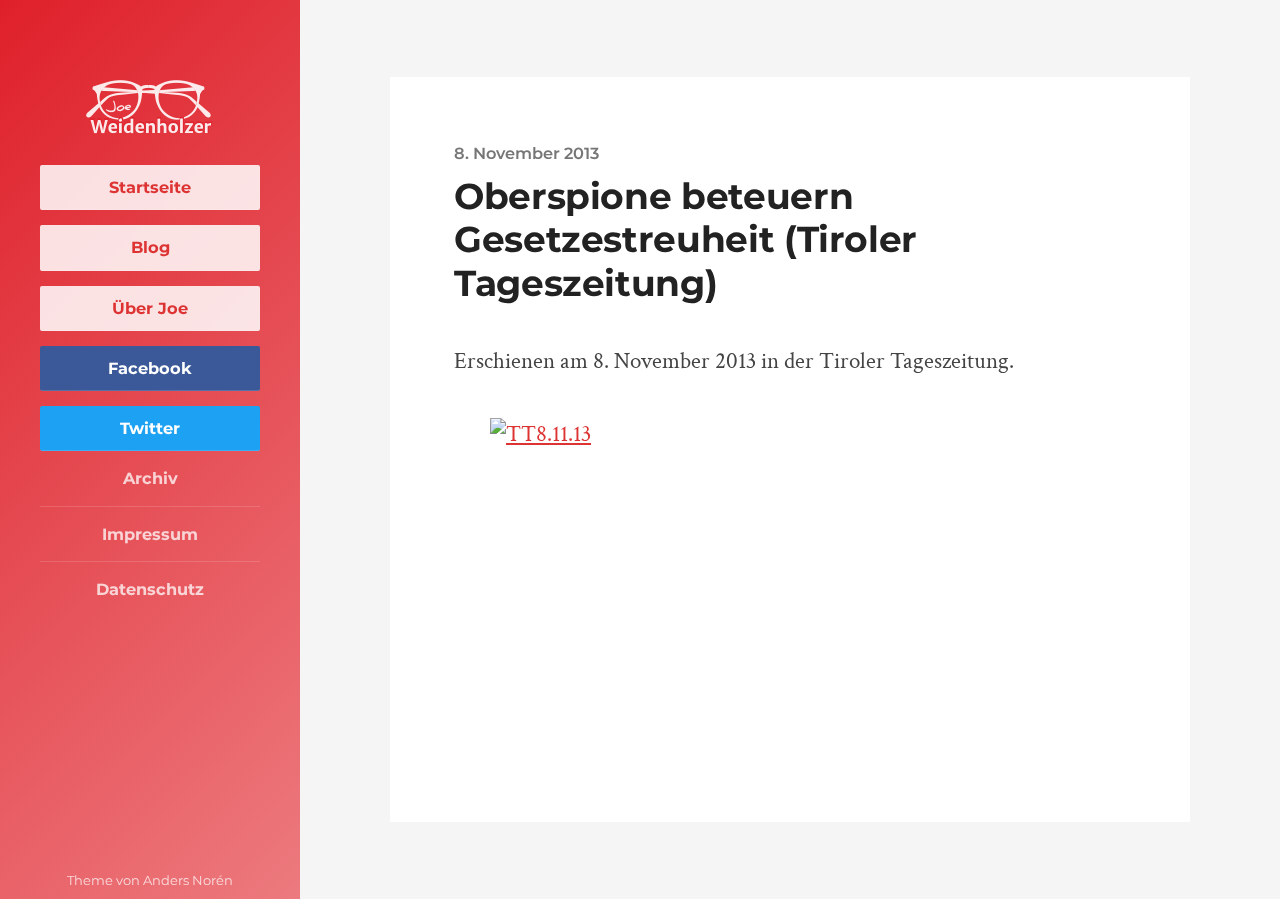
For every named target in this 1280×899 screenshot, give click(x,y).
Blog (150, 247)
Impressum (150, 534)
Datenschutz (150, 589)
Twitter (150, 428)
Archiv (150, 478)
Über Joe (150, 308)
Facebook (150, 368)
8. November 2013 (526, 153)
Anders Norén (188, 880)
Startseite (150, 187)
